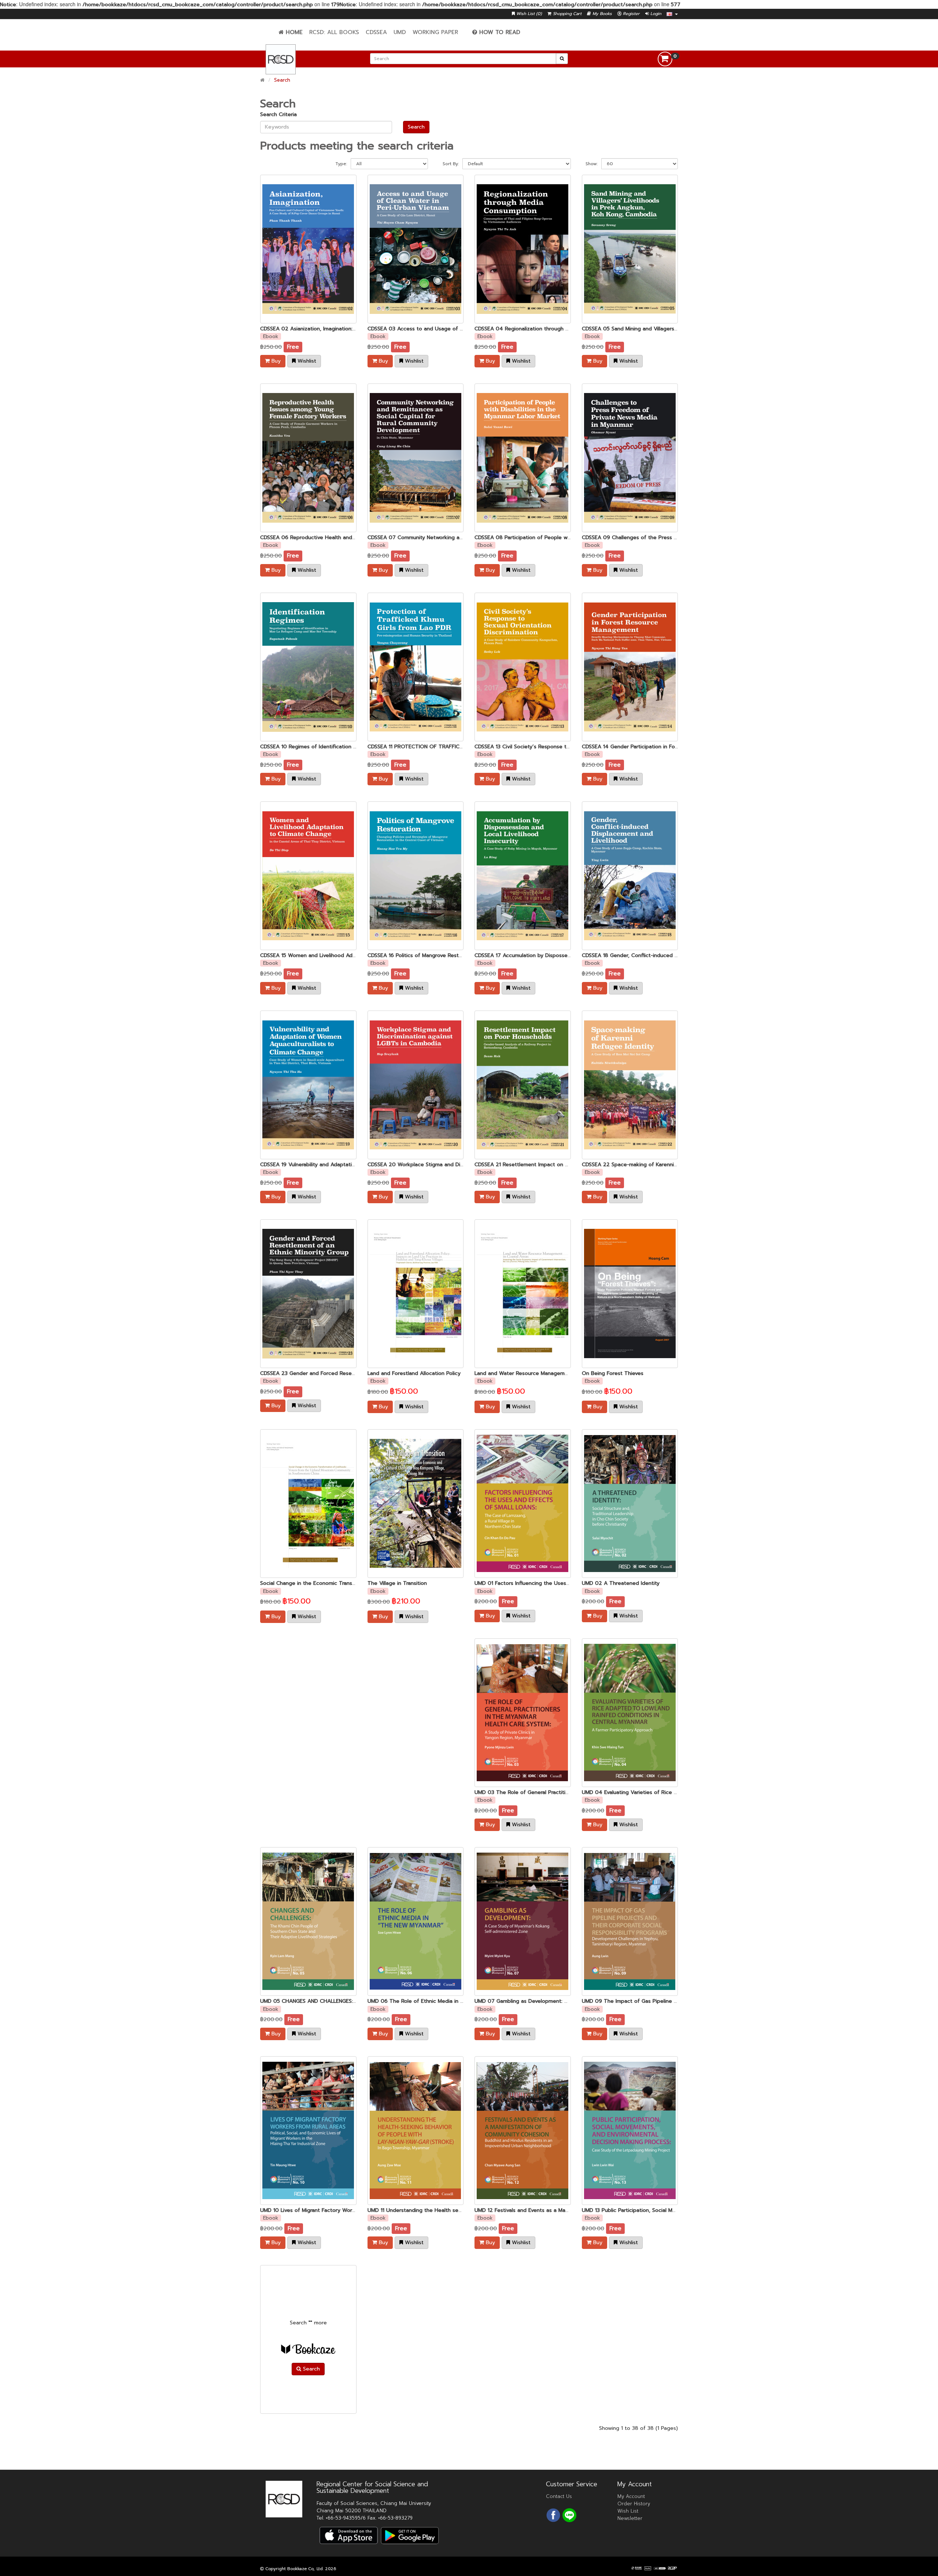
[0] (665, 59)
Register (631, 14)
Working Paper (435, 32)
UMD (400, 32)
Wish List (628, 2511)
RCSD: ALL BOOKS (334, 32)
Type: (341, 164)
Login (655, 14)
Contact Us (559, 2496)
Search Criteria (278, 114)
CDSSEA (376, 32)
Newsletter (630, 2518)
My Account (631, 2496)
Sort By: (451, 164)
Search (282, 80)
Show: (592, 164)
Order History (634, 2504)
